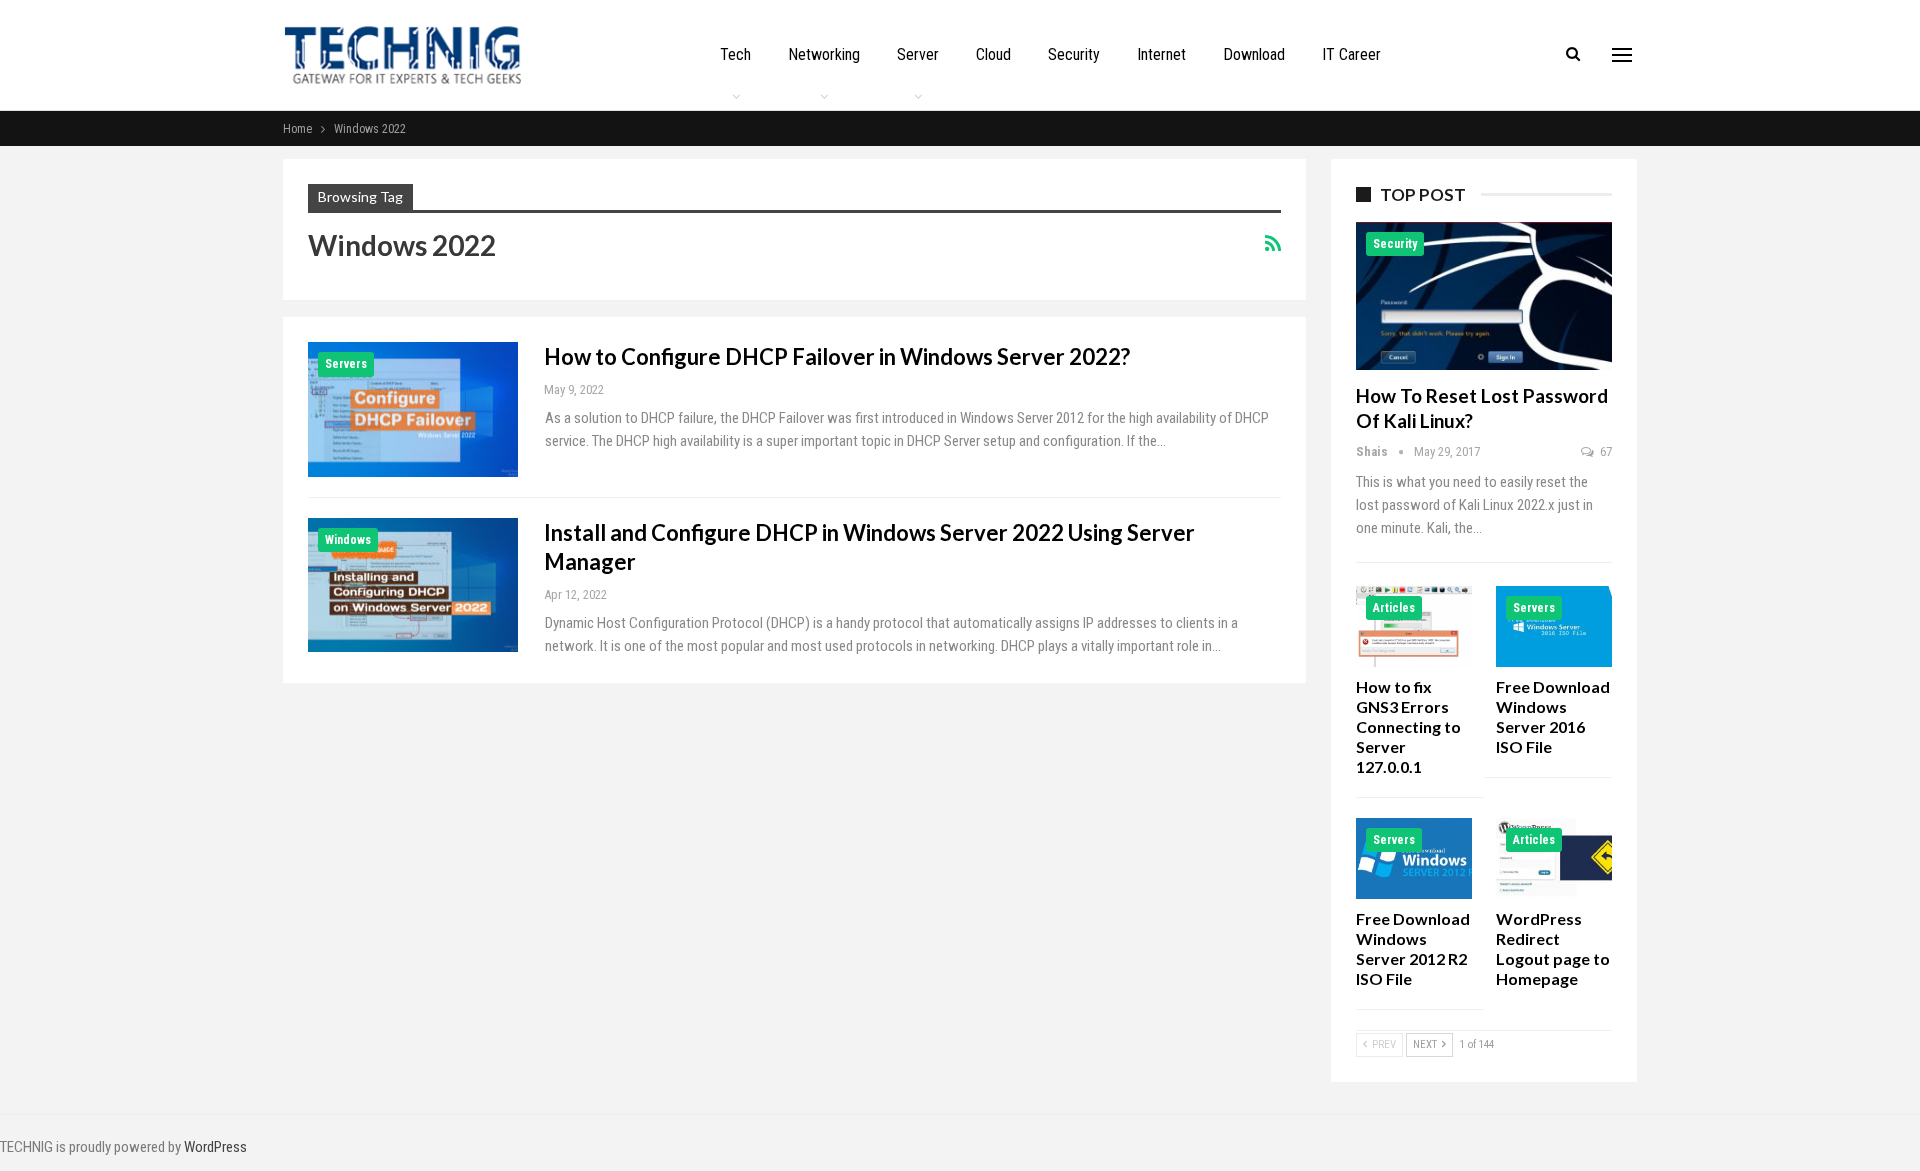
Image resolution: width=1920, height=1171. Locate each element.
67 (1604, 451)
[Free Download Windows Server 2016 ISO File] (1554, 626)
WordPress (215, 1147)
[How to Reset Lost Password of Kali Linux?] (1484, 296)
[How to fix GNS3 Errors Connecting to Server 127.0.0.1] (1414, 626)
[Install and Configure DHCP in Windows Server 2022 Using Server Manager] (413, 585)
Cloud (993, 54)
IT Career (1351, 54)
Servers (346, 364)
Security (1074, 54)
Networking (824, 54)
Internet (1161, 54)
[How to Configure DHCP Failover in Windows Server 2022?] (413, 409)
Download (1254, 54)
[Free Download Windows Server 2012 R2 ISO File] (1414, 858)
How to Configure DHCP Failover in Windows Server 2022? (837, 356)
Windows (348, 540)
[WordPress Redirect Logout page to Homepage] (1554, 858)
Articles (1394, 608)
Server (918, 54)
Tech (735, 54)
